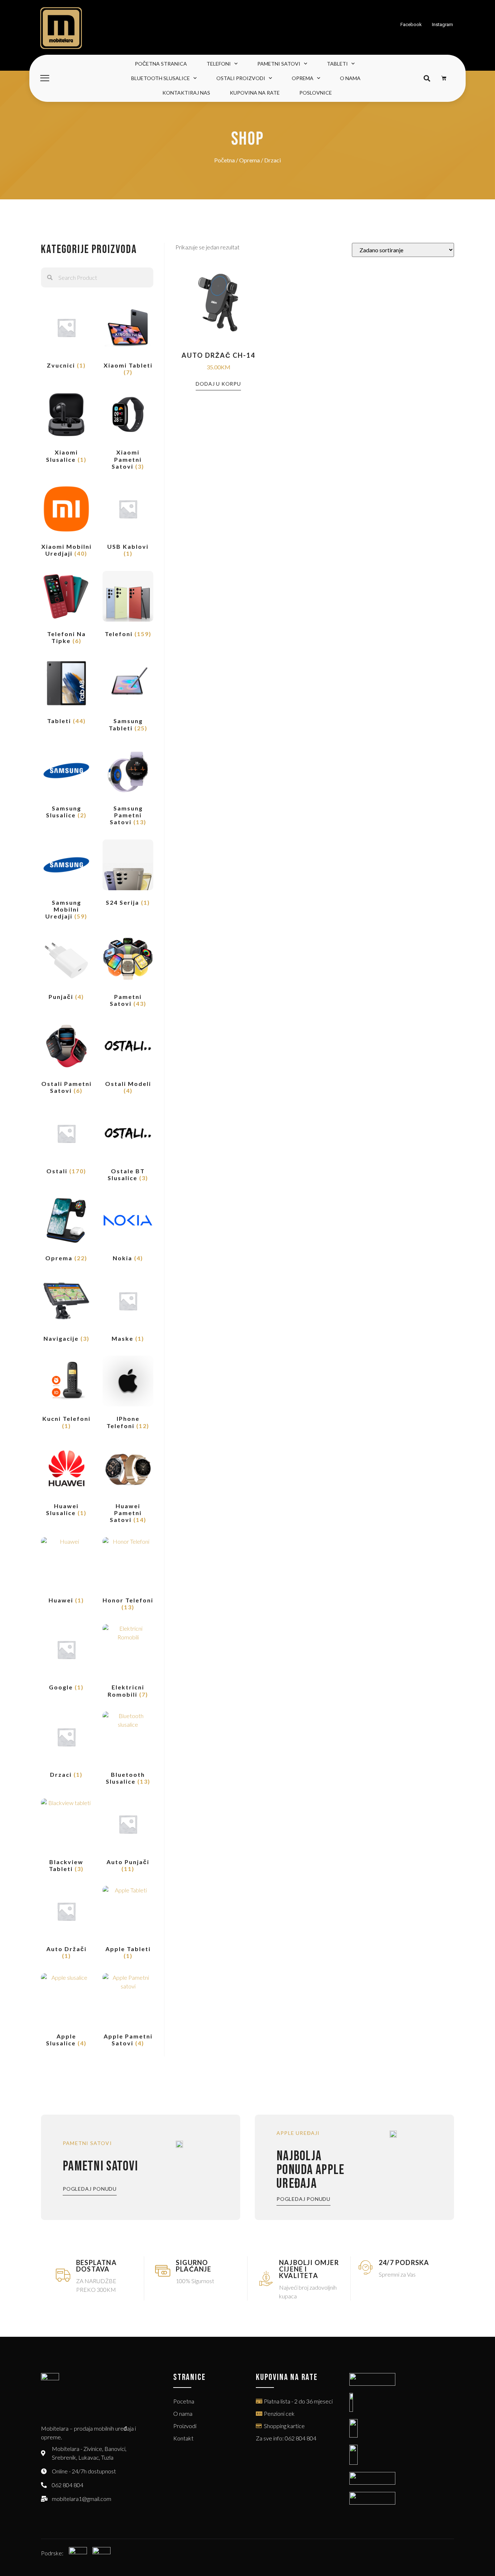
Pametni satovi (279, 64)
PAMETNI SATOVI (100, 2166)
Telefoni (219, 64)
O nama (350, 78)
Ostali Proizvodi (241, 78)
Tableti (337, 64)
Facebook (411, 24)
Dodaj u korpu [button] (218, 384)
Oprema (303, 78)
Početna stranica (161, 64)
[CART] (444, 78)
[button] (427, 78)
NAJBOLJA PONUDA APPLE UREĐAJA (311, 2170)
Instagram (442, 24)
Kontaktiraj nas (186, 93)
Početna (224, 160)
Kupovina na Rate (255, 93)
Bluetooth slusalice (161, 78)
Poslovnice (316, 93)
